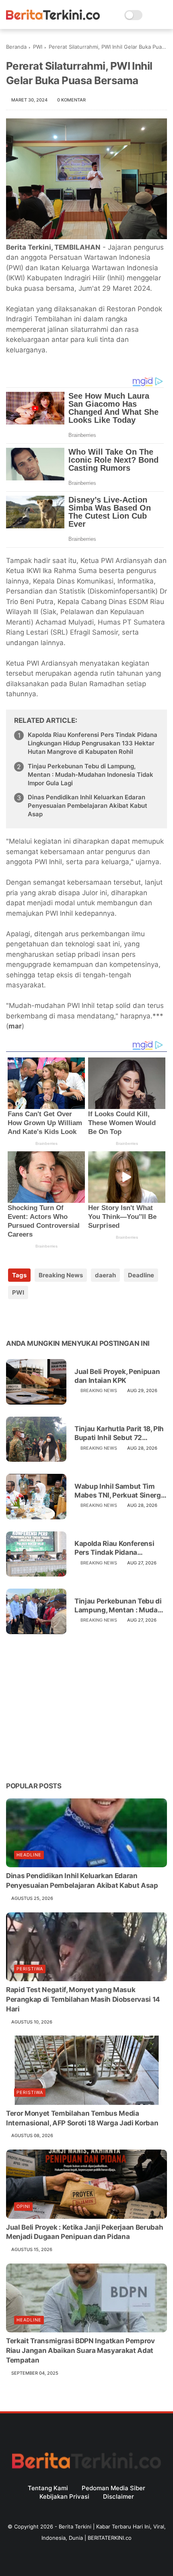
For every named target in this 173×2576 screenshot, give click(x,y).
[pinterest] (61, 1318)
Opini (23, 2206)
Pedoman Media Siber (113, 2488)
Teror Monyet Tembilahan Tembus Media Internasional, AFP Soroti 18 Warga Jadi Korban (82, 2118)
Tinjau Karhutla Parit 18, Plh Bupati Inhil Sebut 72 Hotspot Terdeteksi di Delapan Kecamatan (119, 1433)
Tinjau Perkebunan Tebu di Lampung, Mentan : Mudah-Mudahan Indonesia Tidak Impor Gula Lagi (91, 775)
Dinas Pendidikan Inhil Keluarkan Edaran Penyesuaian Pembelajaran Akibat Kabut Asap (88, 806)
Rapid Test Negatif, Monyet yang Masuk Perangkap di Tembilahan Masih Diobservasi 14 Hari (83, 1999)
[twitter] (29, 1318)
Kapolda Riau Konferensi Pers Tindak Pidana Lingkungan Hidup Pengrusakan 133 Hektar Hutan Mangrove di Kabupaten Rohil (93, 743)
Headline (29, 1855)
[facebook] (13, 1318)
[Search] (151, 15)
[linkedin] (77, 1318)
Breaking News (61, 1275)
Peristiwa (30, 1969)
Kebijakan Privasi (64, 2496)
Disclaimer (118, 2496)
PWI (38, 47)
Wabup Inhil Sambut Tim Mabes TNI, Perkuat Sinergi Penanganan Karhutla (118, 1491)
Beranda (16, 47)
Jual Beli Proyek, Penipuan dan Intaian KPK (117, 1376)
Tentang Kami (48, 2488)
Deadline (141, 1275)
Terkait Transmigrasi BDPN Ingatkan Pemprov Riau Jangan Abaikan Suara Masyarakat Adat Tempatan (80, 2350)
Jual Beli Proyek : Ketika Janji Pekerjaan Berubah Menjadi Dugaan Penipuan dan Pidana (84, 2232)
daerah (105, 1275)
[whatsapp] (45, 1318)
